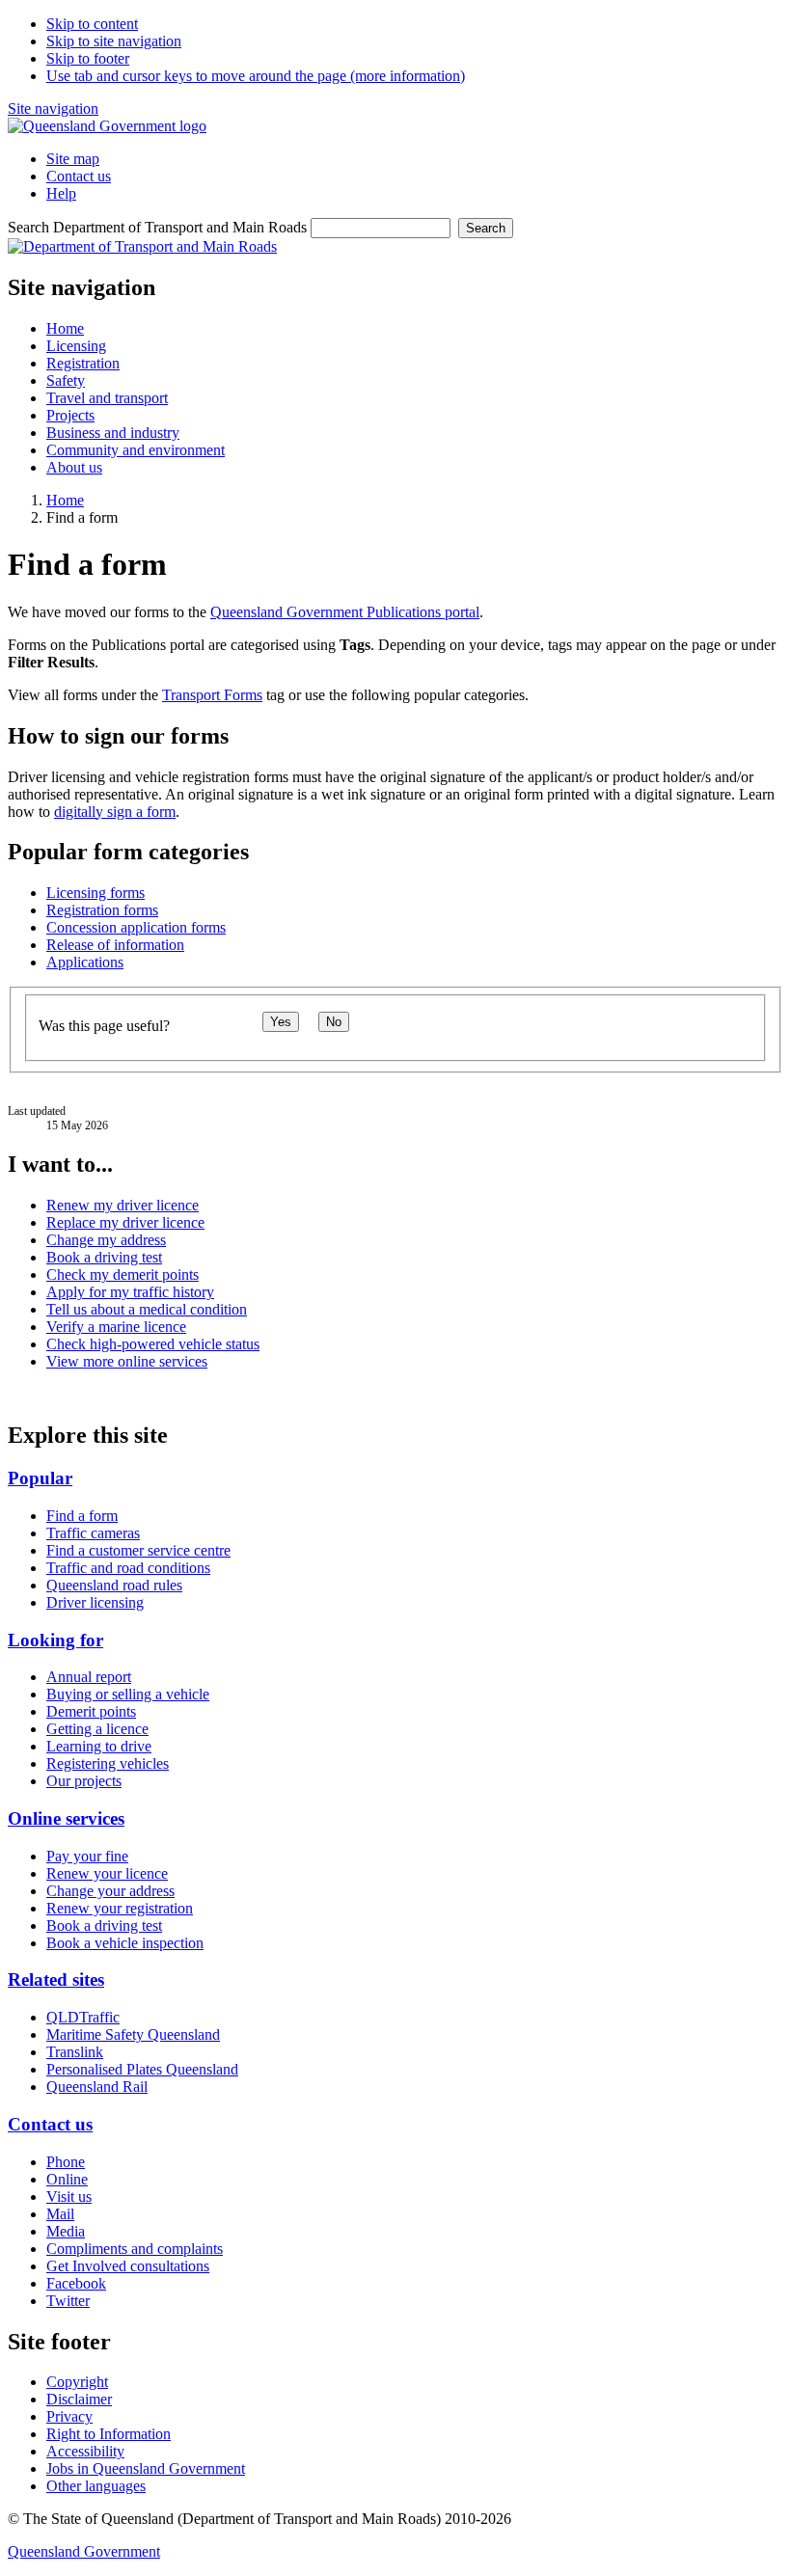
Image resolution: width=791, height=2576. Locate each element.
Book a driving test (104, 1257)
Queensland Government (84, 2551)
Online (67, 2179)
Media (66, 2231)
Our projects (84, 1781)
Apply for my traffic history (130, 1292)
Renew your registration (120, 1908)
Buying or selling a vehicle (128, 1694)
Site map (73, 159)
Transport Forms (212, 695)
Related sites (56, 1979)
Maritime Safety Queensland (133, 2034)
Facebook (76, 2283)
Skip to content (92, 24)
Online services (66, 1818)
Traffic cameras (93, 1533)
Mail (60, 2214)
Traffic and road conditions (128, 1568)
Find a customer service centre (138, 1550)
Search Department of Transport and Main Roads (157, 227)
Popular (40, 1478)
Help (61, 193)
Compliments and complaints (135, 2249)
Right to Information (109, 2434)
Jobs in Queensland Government (146, 2468)
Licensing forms (95, 893)
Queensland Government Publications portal (345, 612)
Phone (66, 2162)
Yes (281, 1022)
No (334, 1022)
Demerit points (91, 1711)
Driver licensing (95, 1602)
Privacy (69, 2416)
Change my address (106, 1240)
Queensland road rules (114, 1585)
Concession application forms (136, 927)
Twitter (68, 2301)
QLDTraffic (83, 2017)
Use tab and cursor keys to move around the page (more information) (256, 76)
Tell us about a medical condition (147, 1309)
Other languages (96, 2486)
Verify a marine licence (116, 1327)
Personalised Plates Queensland (142, 2069)
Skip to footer (88, 58)
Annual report (89, 1677)
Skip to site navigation (114, 41)
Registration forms (102, 910)
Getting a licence (97, 1729)
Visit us (69, 2196)
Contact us (79, 176)
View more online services (127, 1361)
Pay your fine (87, 1856)
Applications (85, 962)
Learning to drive (99, 1746)
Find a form (82, 1516)
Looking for (55, 1640)
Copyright (77, 2382)
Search (486, 228)
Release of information (115, 945)
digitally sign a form (115, 812)
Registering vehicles (108, 1763)
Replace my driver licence (125, 1222)
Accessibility (85, 2451)
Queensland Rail (97, 2087)
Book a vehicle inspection (125, 1943)
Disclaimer (79, 2399)
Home (65, 500)
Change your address (110, 1891)
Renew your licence (107, 1873)
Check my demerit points (123, 1274)
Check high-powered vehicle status (153, 1344)
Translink (75, 2052)
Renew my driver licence (123, 1205)
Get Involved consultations (128, 2266)
